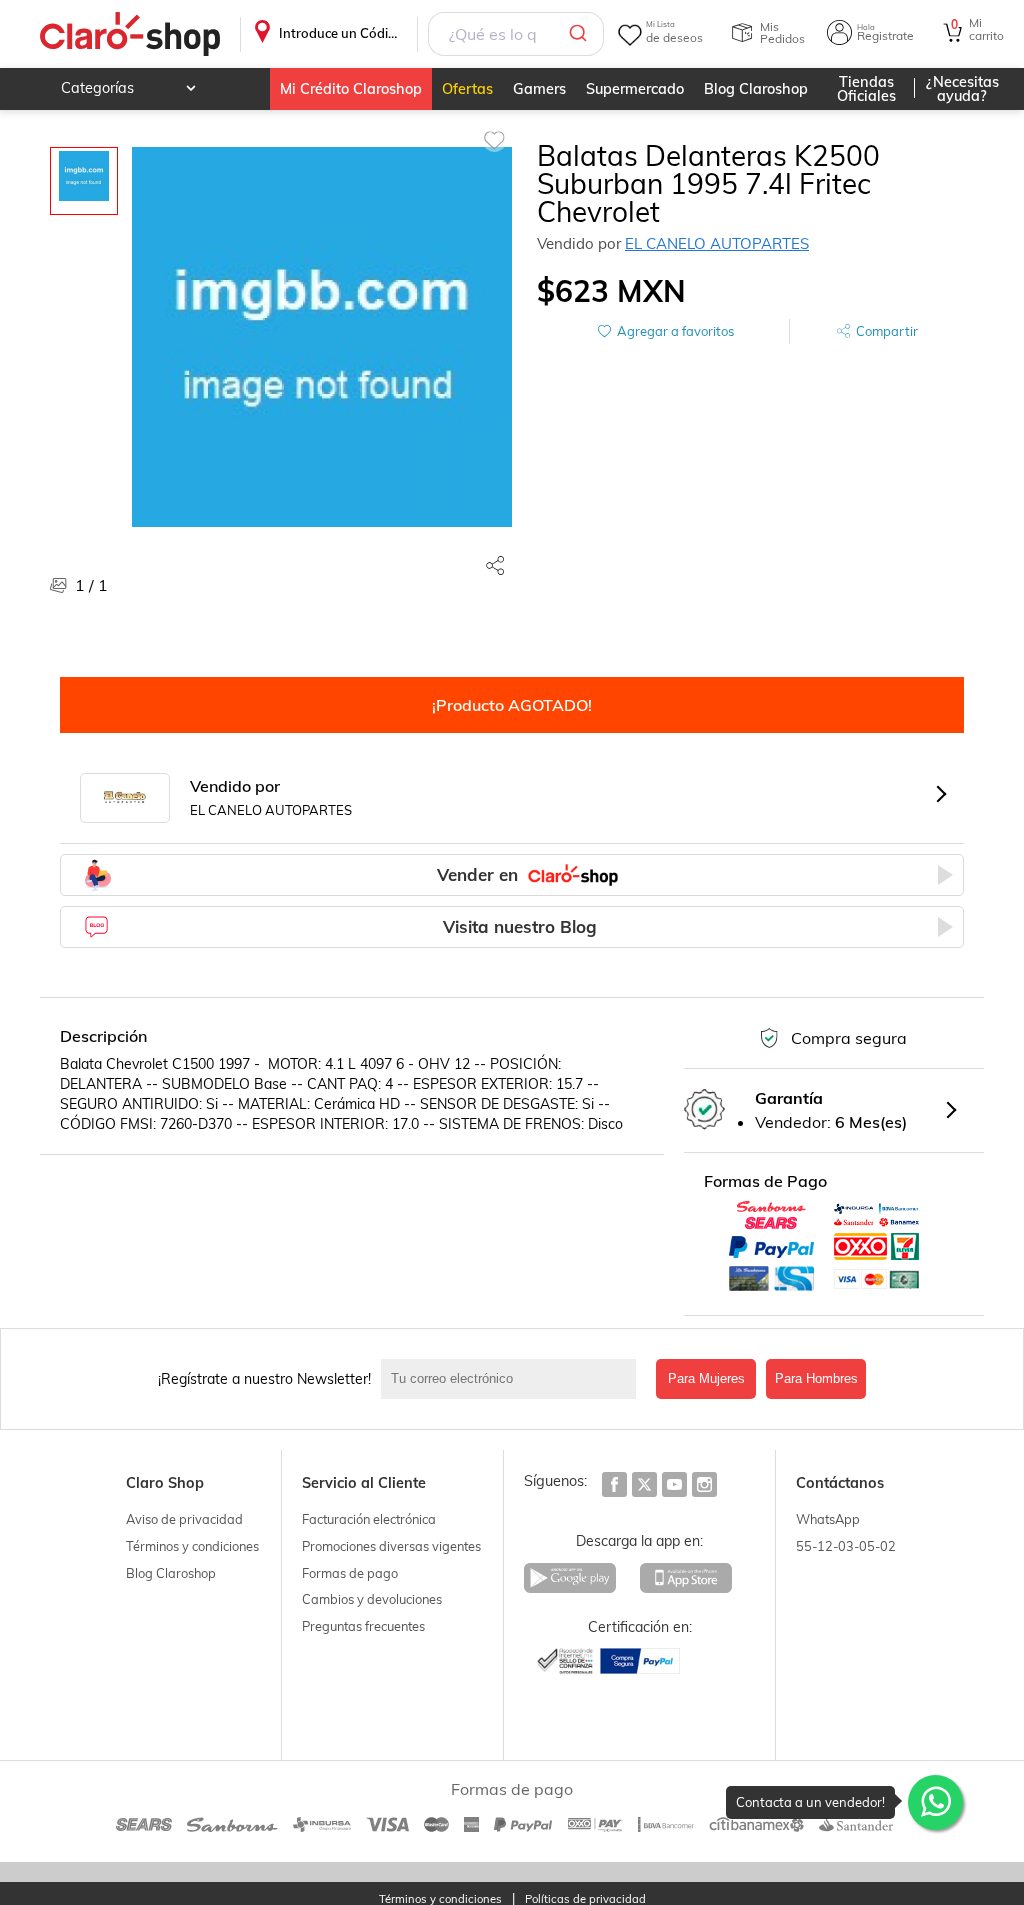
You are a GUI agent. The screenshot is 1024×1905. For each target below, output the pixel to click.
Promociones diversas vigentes (391, 1546)
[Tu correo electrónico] (513, 1379)
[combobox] (516, 34)
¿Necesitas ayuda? (962, 89)
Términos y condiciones (192, 1546)
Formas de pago (350, 1573)
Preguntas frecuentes (363, 1626)
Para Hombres (816, 1378)
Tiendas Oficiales (866, 89)
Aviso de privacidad (184, 1519)
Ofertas (467, 89)
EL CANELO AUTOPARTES (717, 243)
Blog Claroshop (756, 89)
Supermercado (635, 89)
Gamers (539, 89)
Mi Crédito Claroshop (351, 89)
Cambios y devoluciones (372, 1599)
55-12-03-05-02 (846, 1546)
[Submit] (581, 34)
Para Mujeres (706, 1378)
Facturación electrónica (369, 1519)
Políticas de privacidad (585, 1899)
